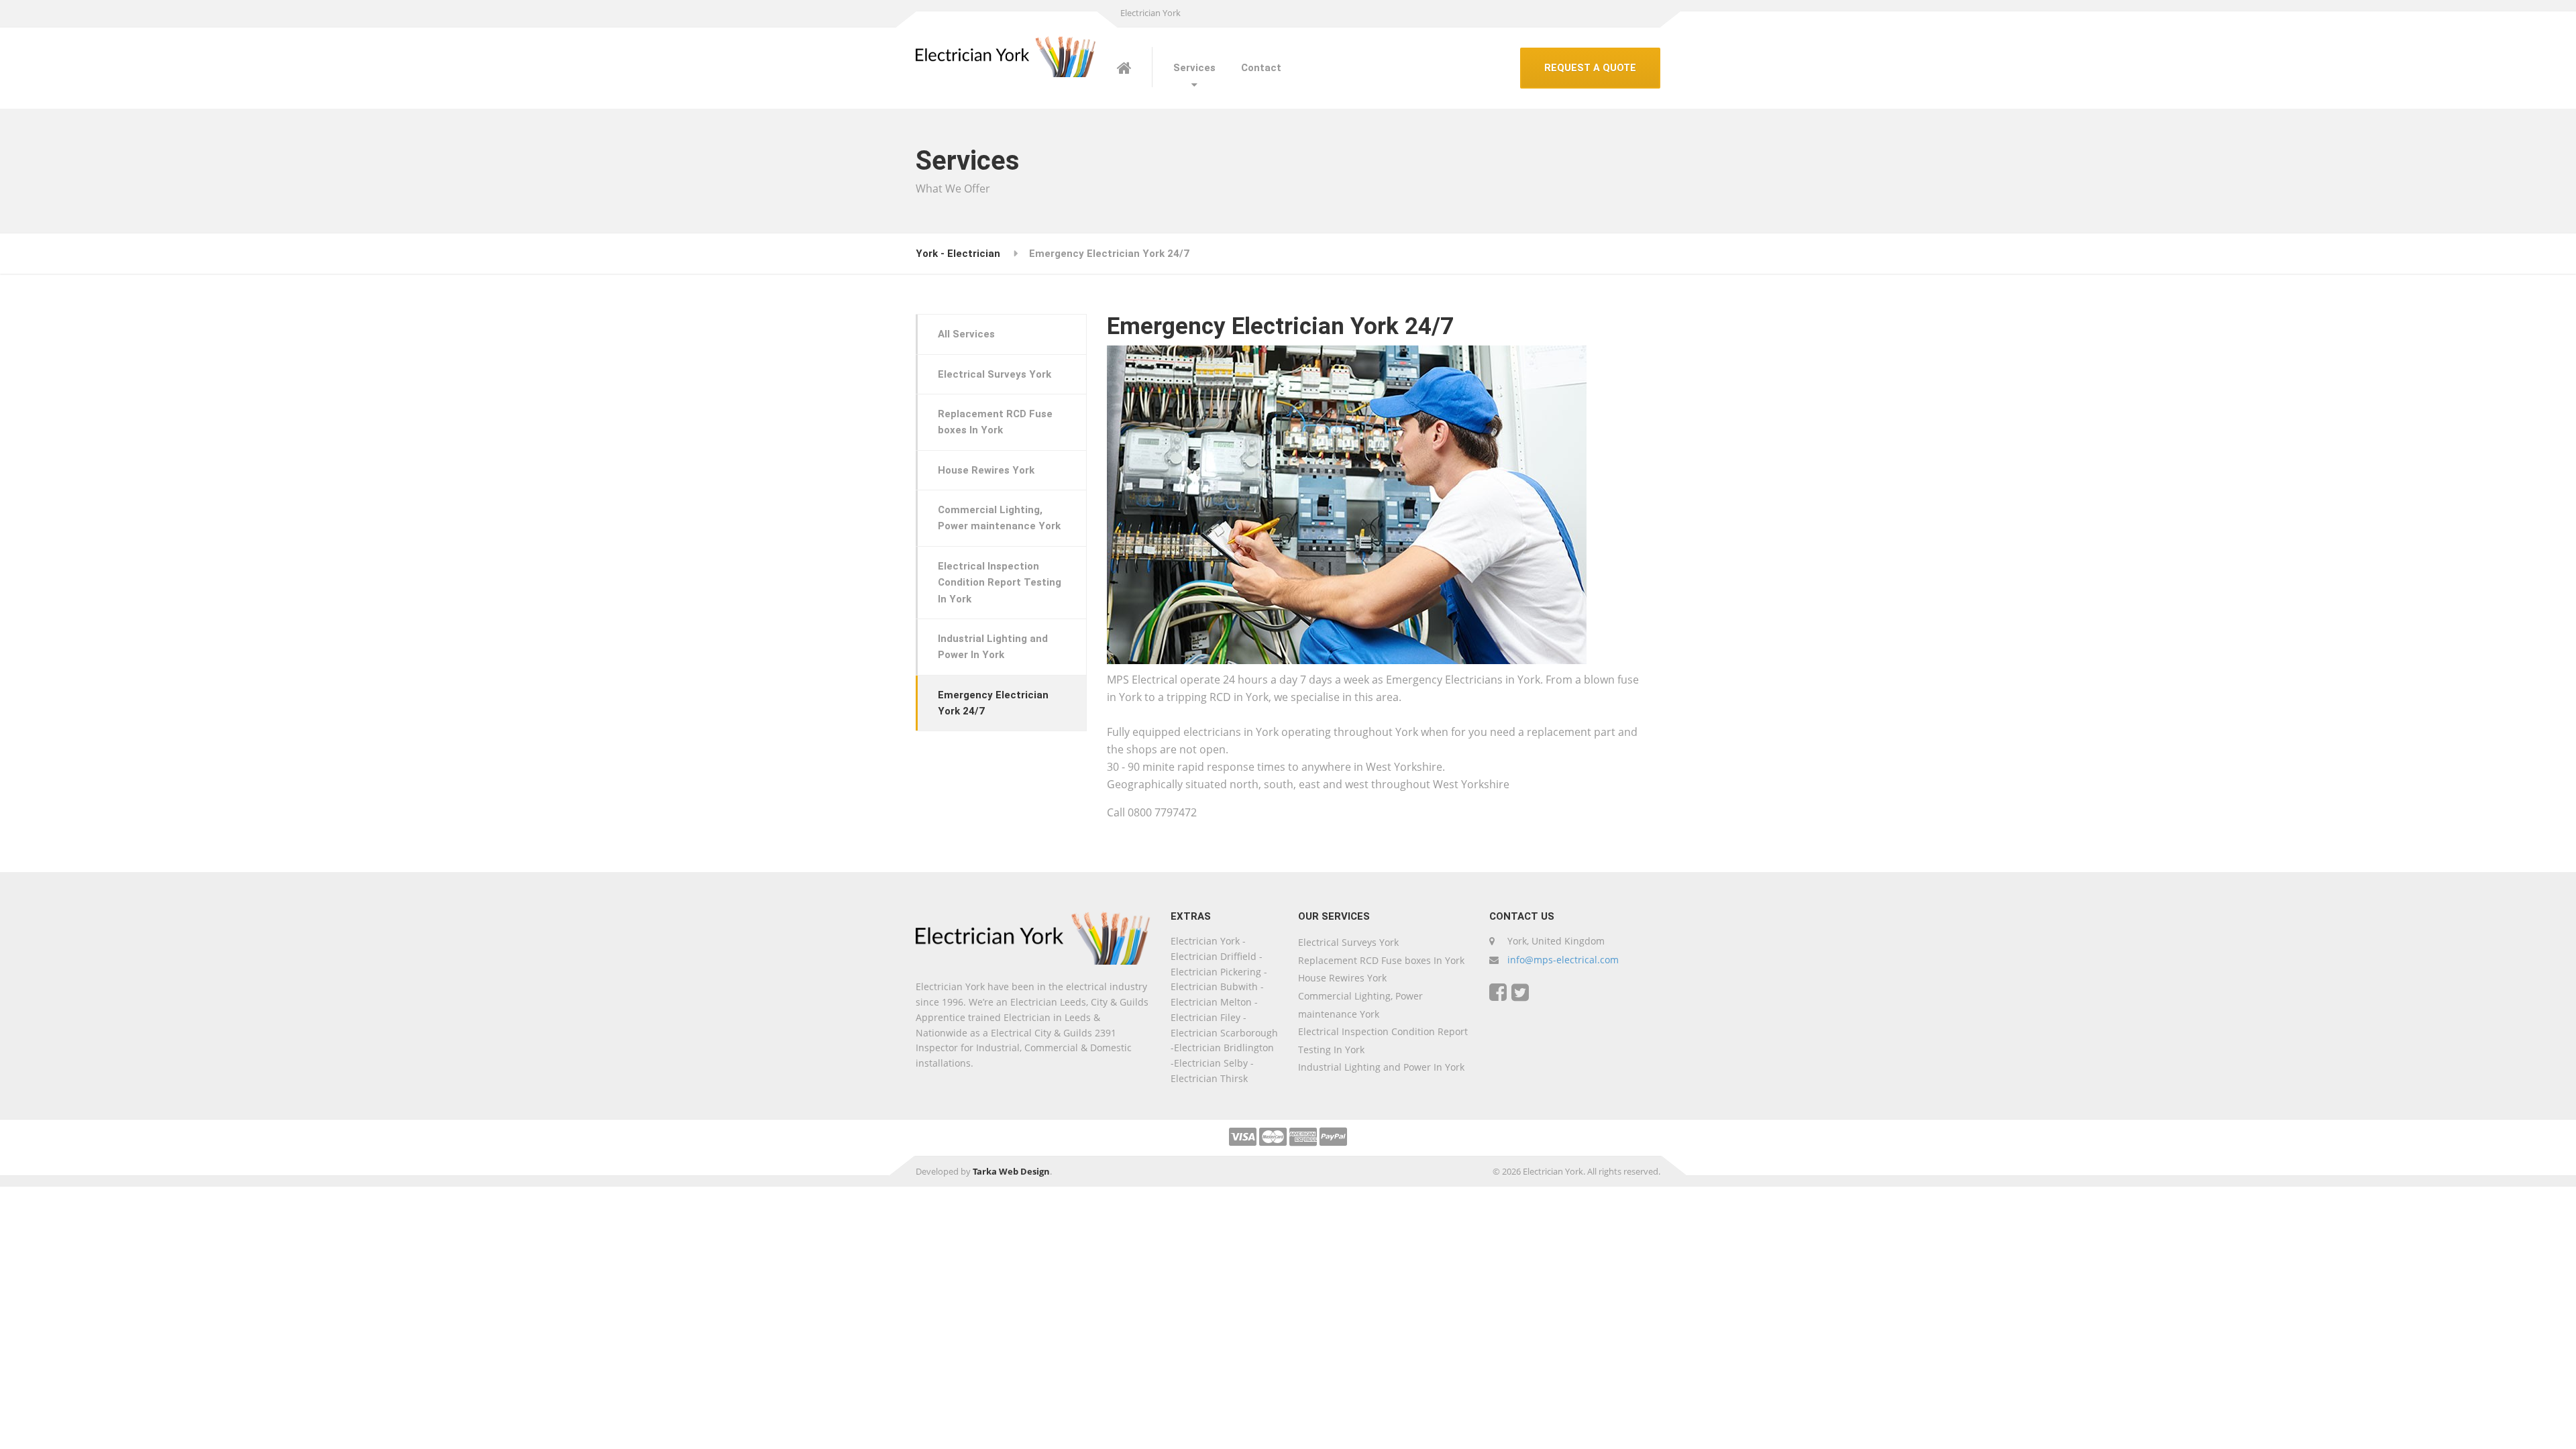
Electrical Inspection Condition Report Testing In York (1000, 583)
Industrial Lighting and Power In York (993, 647)
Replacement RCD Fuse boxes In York (995, 422)
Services (1194, 68)
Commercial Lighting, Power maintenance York (999, 518)
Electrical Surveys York (995, 374)
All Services (966, 334)
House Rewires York (986, 470)
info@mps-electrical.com (1563, 960)
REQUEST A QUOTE (1590, 68)
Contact (1261, 68)
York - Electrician (958, 254)
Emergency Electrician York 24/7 (993, 703)
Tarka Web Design (1011, 1171)
